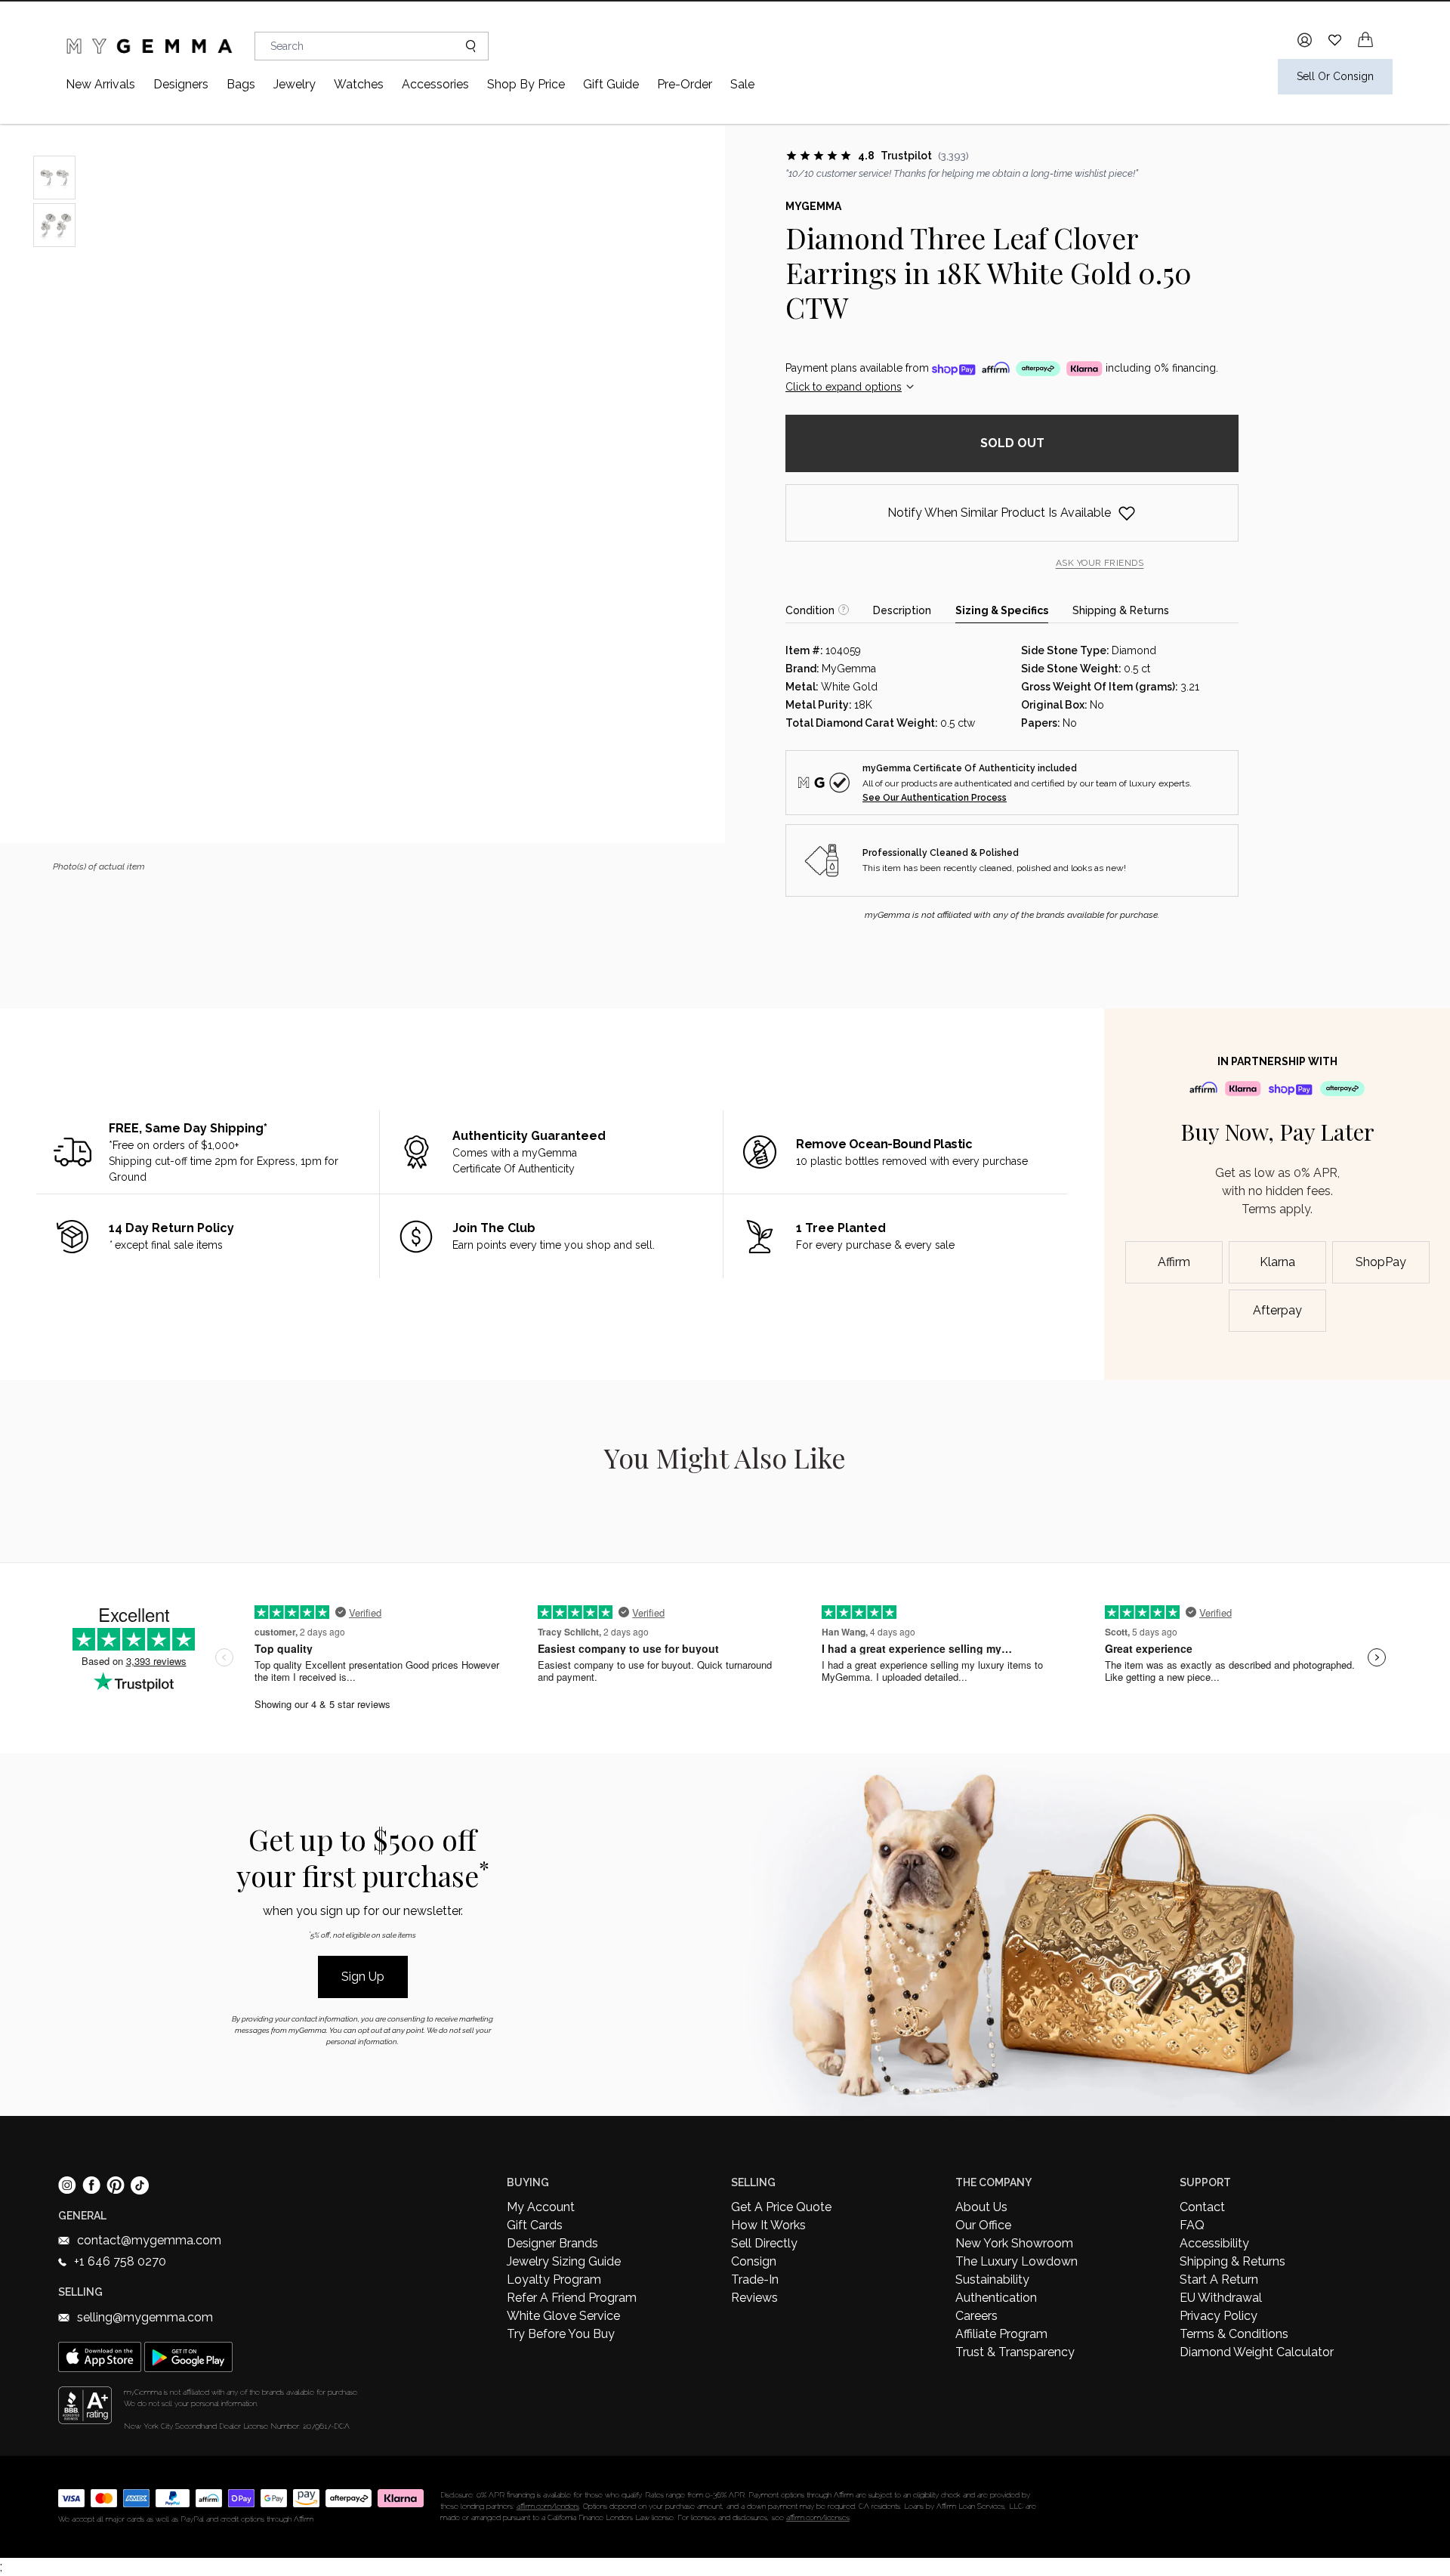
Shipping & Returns (1121, 610)
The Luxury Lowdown (1017, 2261)
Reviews (754, 2298)
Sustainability (992, 2279)
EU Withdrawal (1221, 2298)
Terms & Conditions (1234, 2334)
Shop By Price (526, 84)
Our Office (983, 2225)
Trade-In (755, 2279)
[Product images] (362, 484)
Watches (359, 84)
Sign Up (363, 1977)
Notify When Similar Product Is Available (999, 513)
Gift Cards (535, 2225)
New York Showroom (1014, 2243)
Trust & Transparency (1015, 2352)
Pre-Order (685, 84)
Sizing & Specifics (1002, 610)
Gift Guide (611, 84)
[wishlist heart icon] (1335, 40)
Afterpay (1277, 1310)
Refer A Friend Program (572, 2298)
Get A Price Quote (781, 2207)
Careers (976, 2316)
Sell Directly (764, 2243)
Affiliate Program (1001, 2334)
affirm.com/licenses (818, 2517)
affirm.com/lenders (548, 2506)
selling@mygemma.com (145, 2317)
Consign (754, 2261)
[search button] (465, 46)
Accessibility (1214, 2243)
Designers (181, 84)
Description (902, 610)
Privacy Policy (1219, 2316)
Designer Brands (552, 2243)
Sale (742, 84)
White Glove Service (563, 2316)
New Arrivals (100, 84)
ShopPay (1381, 1262)
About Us (981, 2207)
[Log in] (1305, 40)
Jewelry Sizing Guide (564, 2261)
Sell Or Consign (1335, 76)
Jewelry (295, 84)
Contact (1202, 2207)
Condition (810, 610)
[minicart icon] (1365, 40)
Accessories (435, 84)
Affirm (1174, 1262)
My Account (541, 2207)
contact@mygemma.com (149, 2240)
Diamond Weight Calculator (1257, 2352)
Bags (241, 84)
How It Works (768, 2225)
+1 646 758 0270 (120, 2261)
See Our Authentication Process (935, 798)
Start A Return (1219, 2279)
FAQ (1192, 2225)
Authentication (996, 2298)
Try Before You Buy (561, 2334)
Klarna (1277, 1262)
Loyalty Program (554, 2279)
